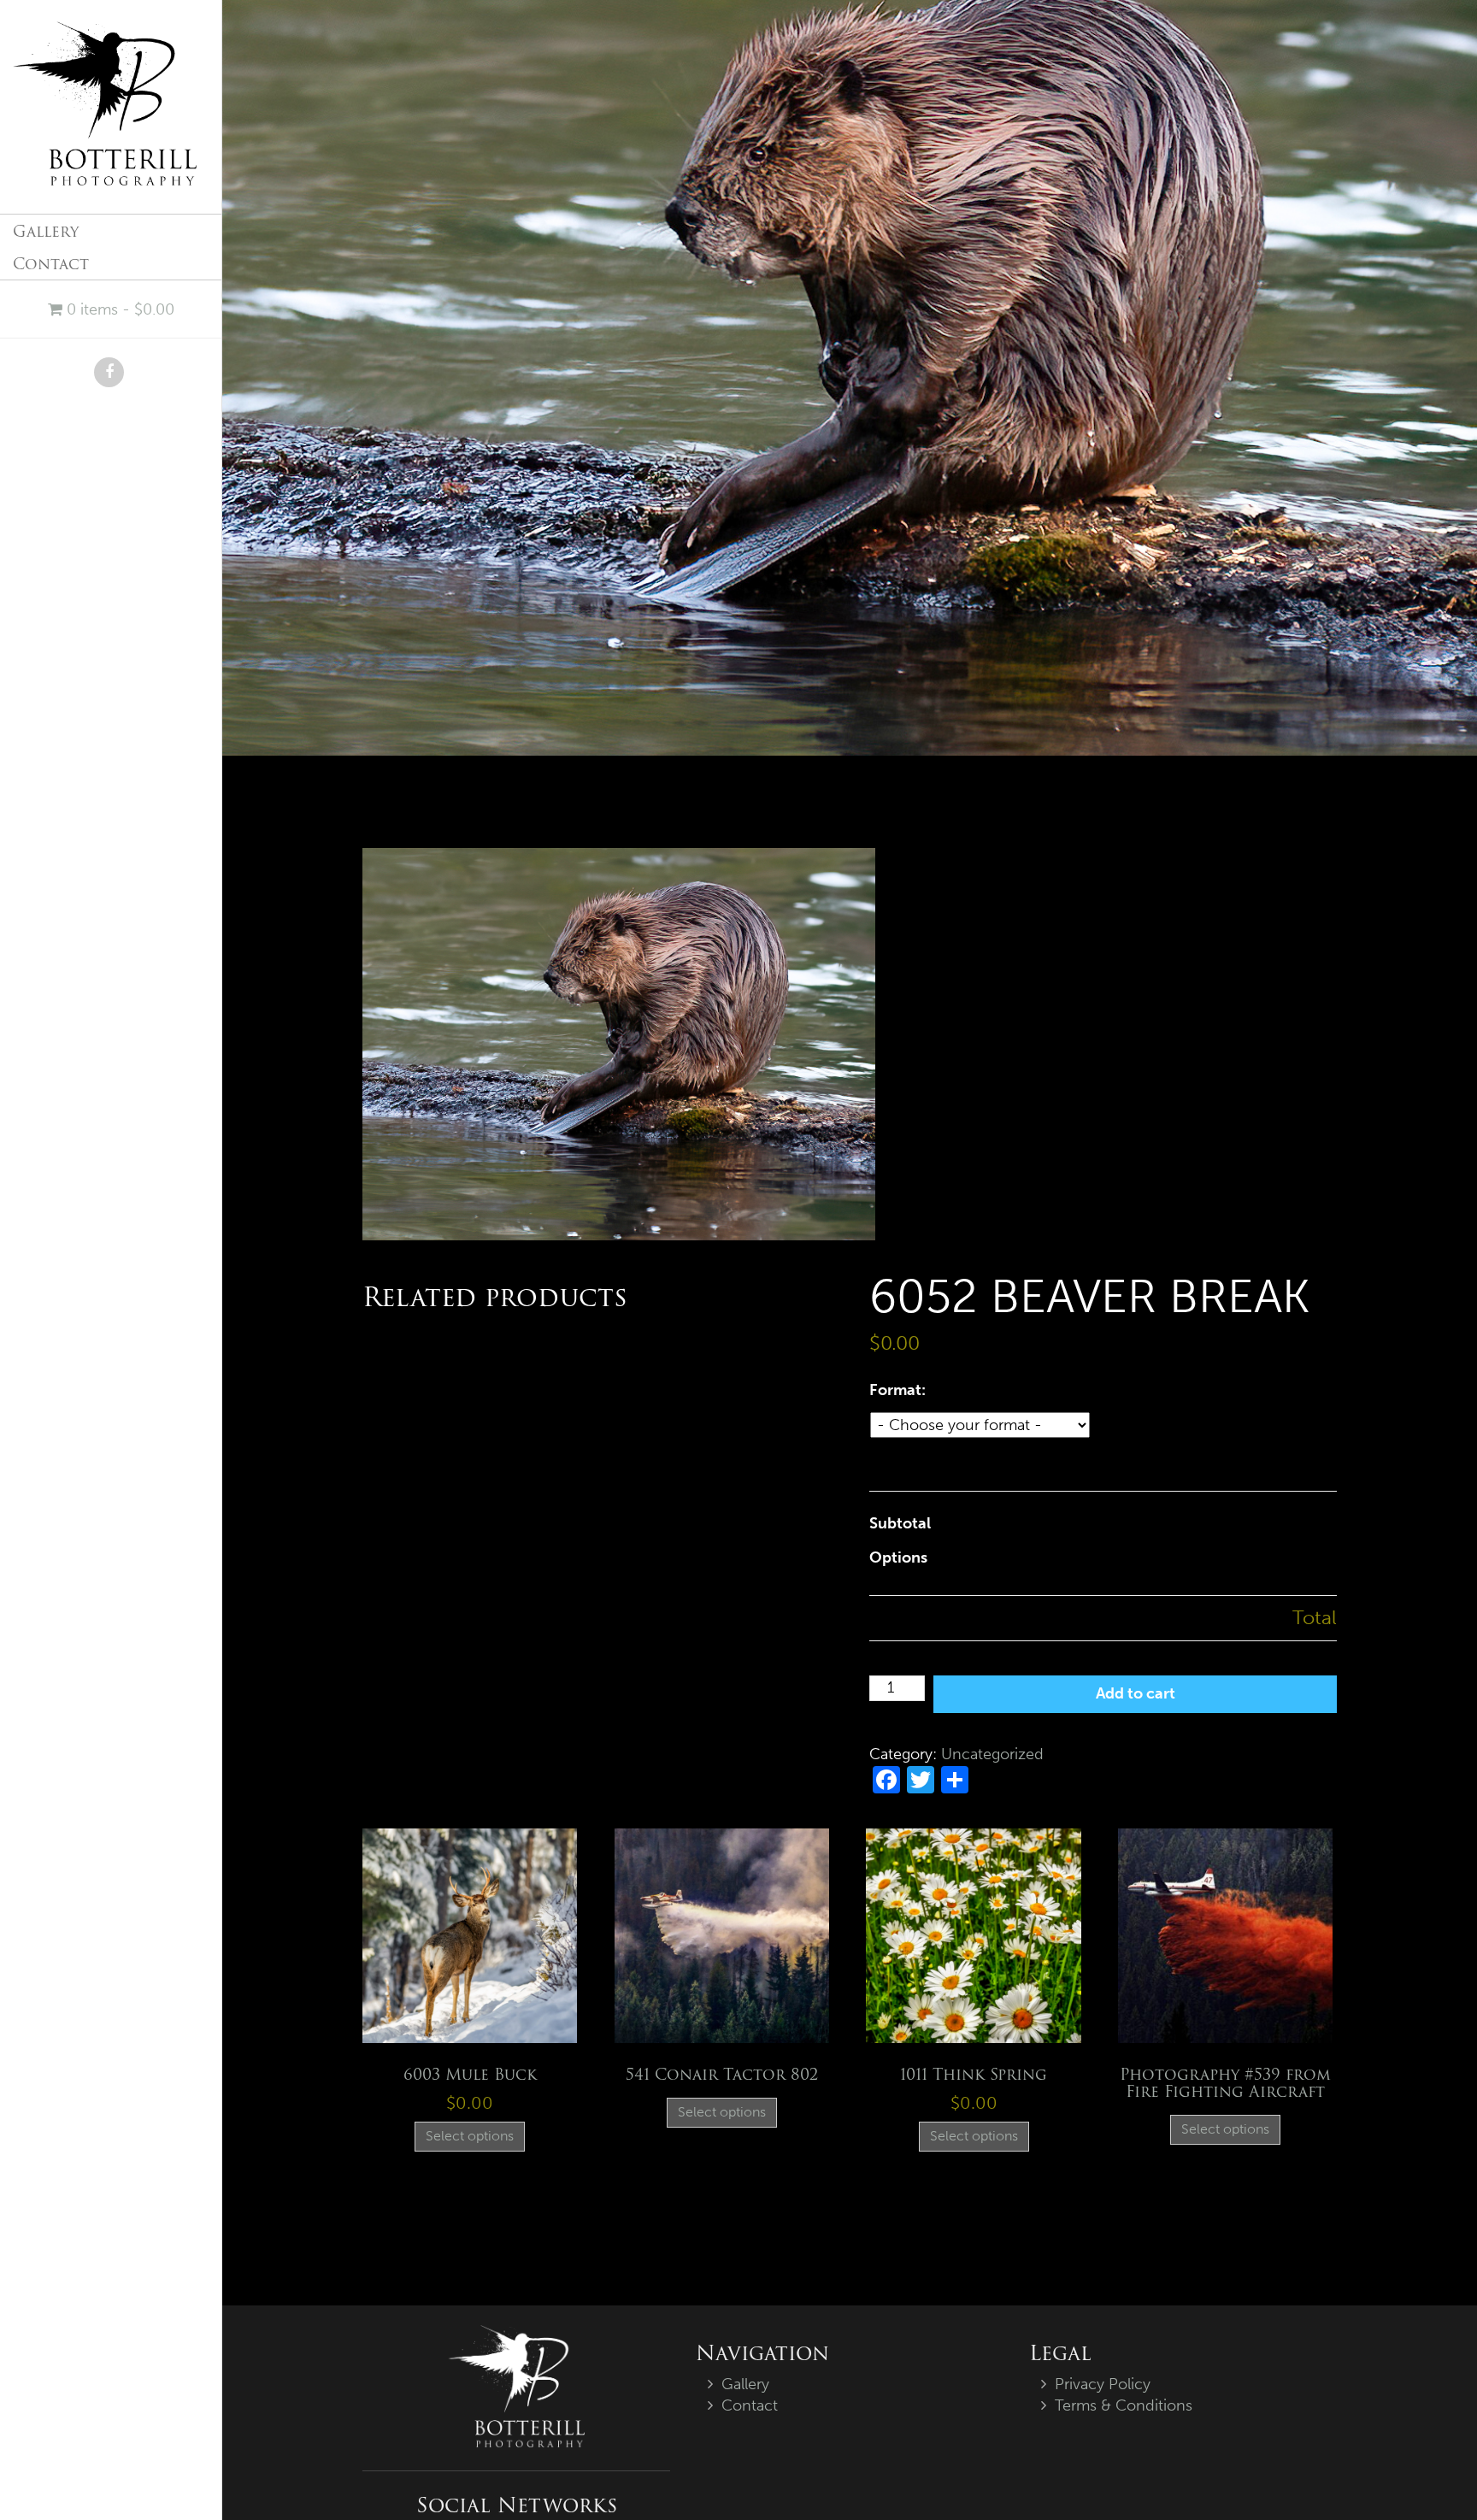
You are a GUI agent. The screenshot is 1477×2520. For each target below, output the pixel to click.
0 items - (118, 309)
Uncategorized (992, 1754)
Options (898, 1557)
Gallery (46, 231)
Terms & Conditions (1124, 2405)
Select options (470, 2136)
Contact (51, 264)
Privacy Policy (1103, 2384)
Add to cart (1136, 1693)
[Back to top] (1429, 2472)
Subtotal (900, 1523)
